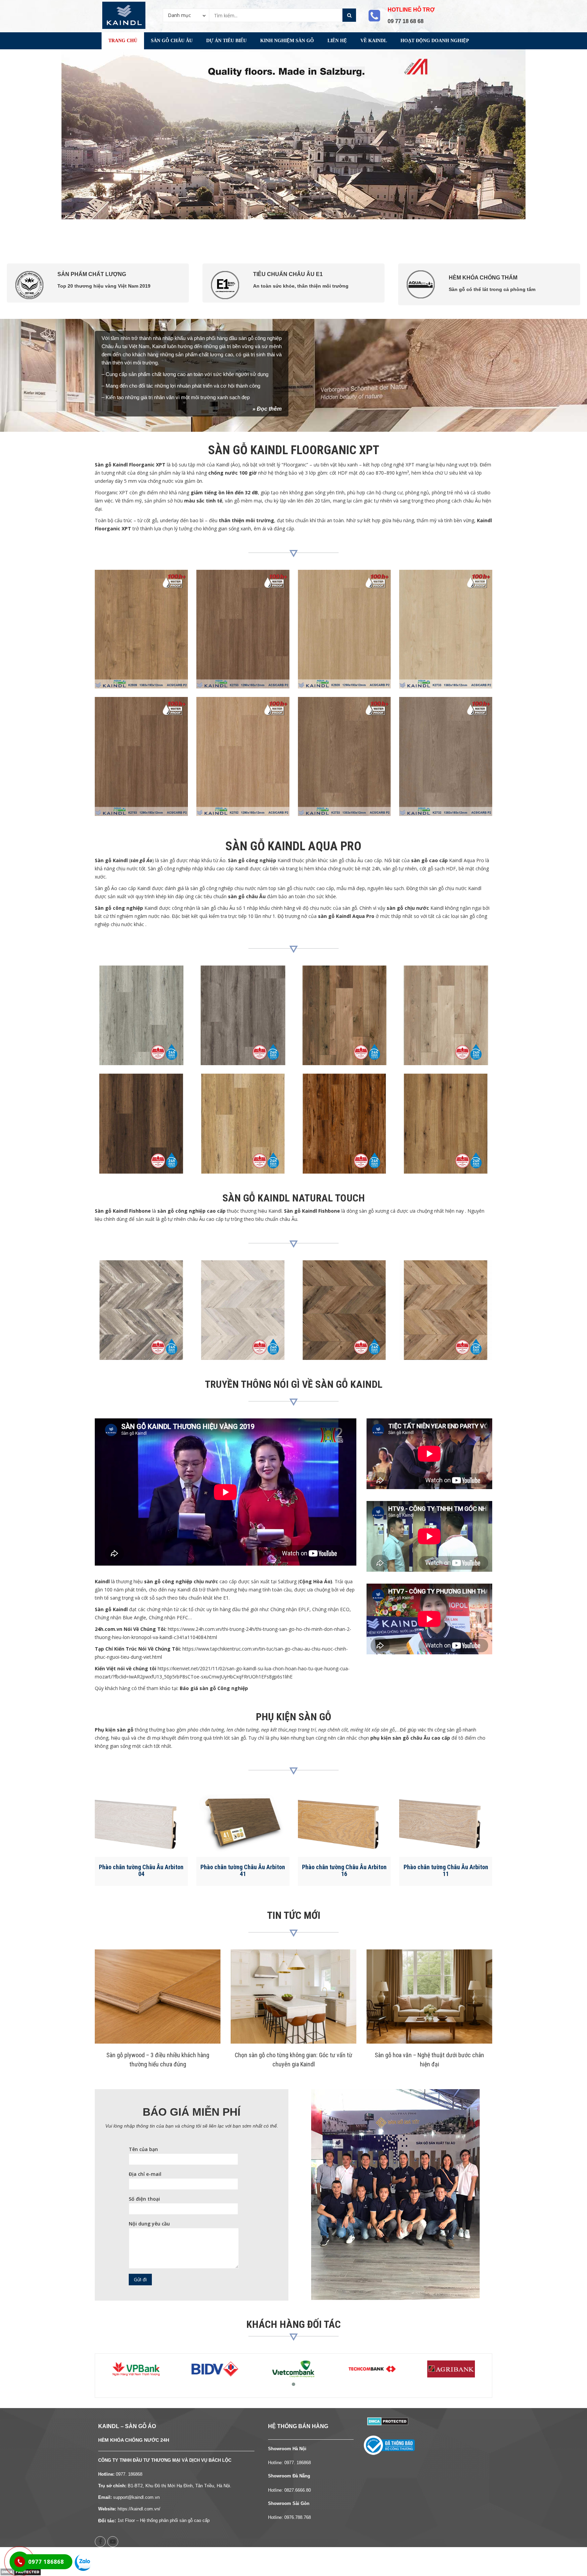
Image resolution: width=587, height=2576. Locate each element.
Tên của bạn (143, 2149)
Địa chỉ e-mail (145, 2174)
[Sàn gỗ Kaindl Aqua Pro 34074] (344, 1123)
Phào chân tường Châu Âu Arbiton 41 (243, 1870)
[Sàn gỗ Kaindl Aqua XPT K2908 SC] (446, 629)
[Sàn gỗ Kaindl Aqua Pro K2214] (243, 1123)
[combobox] (186, 15)
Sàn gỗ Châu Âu (172, 41)
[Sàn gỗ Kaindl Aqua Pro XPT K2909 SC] (141, 629)
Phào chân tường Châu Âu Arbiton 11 (446, 1870)
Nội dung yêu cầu (149, 2224)
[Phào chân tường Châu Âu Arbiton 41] (243, 1822)
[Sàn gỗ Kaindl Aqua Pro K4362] (344, 1015)
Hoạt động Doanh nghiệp (435, 41)
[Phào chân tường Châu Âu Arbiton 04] (141, 1822)
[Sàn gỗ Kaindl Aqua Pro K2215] (141, 1123)
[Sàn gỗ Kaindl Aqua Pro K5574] (446, 1123)
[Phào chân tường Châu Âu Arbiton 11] (446, 1822)
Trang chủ (123, 41)
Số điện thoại (144, 2199)
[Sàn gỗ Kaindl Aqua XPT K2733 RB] (344, 756)
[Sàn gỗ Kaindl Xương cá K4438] (243, 1310)
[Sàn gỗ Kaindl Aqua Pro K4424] (243, 1015)
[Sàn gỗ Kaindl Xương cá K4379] (344, 1310)
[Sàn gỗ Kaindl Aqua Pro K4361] (446, 1015)
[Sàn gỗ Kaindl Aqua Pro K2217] (141, 1015)
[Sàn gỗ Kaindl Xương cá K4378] (446, 1310)
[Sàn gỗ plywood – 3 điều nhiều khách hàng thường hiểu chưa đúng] (158, 1997)
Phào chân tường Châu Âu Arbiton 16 (344, 1870)
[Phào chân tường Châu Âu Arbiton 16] (344, 1822)
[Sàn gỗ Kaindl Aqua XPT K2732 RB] (446, 756)
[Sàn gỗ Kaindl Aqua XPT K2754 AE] (141, 756)
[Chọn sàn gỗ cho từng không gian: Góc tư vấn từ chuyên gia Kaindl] (293, 1997)
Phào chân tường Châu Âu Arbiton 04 (141, 1870)
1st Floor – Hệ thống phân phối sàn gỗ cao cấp (164, 2520)
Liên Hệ (337, 41)
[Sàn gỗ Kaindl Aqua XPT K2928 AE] (344, 629)
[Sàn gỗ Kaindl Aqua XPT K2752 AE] (243, 756)
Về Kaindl (374, 41)
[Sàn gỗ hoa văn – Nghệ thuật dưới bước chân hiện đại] (429, 1997)
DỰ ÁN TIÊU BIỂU (226, 41)
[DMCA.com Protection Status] (388, 2420)
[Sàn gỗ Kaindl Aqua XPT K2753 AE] (243, 629)
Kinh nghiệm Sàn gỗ (287, 41)
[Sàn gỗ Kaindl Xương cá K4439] (141, 1310)
